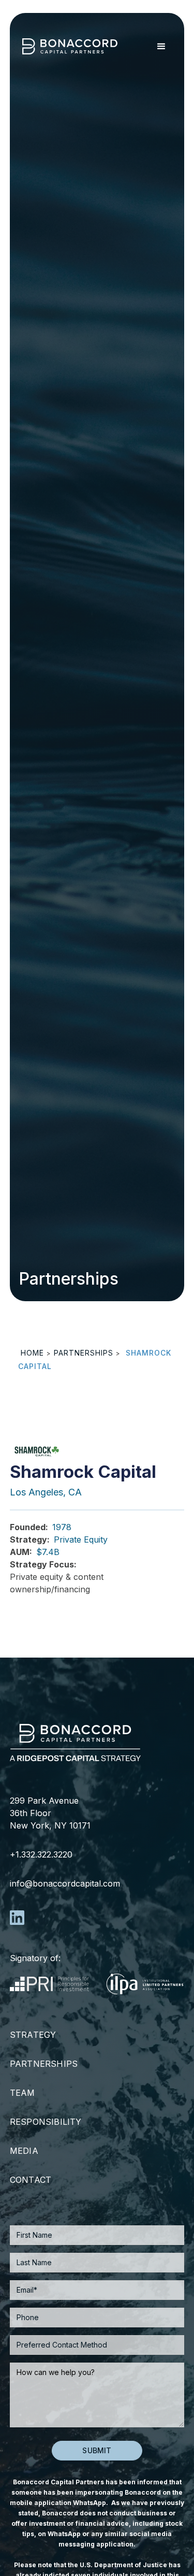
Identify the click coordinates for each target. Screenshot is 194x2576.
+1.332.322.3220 (41, 1854)
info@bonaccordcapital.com (65, 1883)
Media (24, 2151)
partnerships (84, 1353)
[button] (160, 47)
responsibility (46, 2122)
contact (31, 2180)
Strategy (33, 2035)
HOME (32, 1353)
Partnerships (44, 2064)
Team (23, 2093)
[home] (73, 46)
